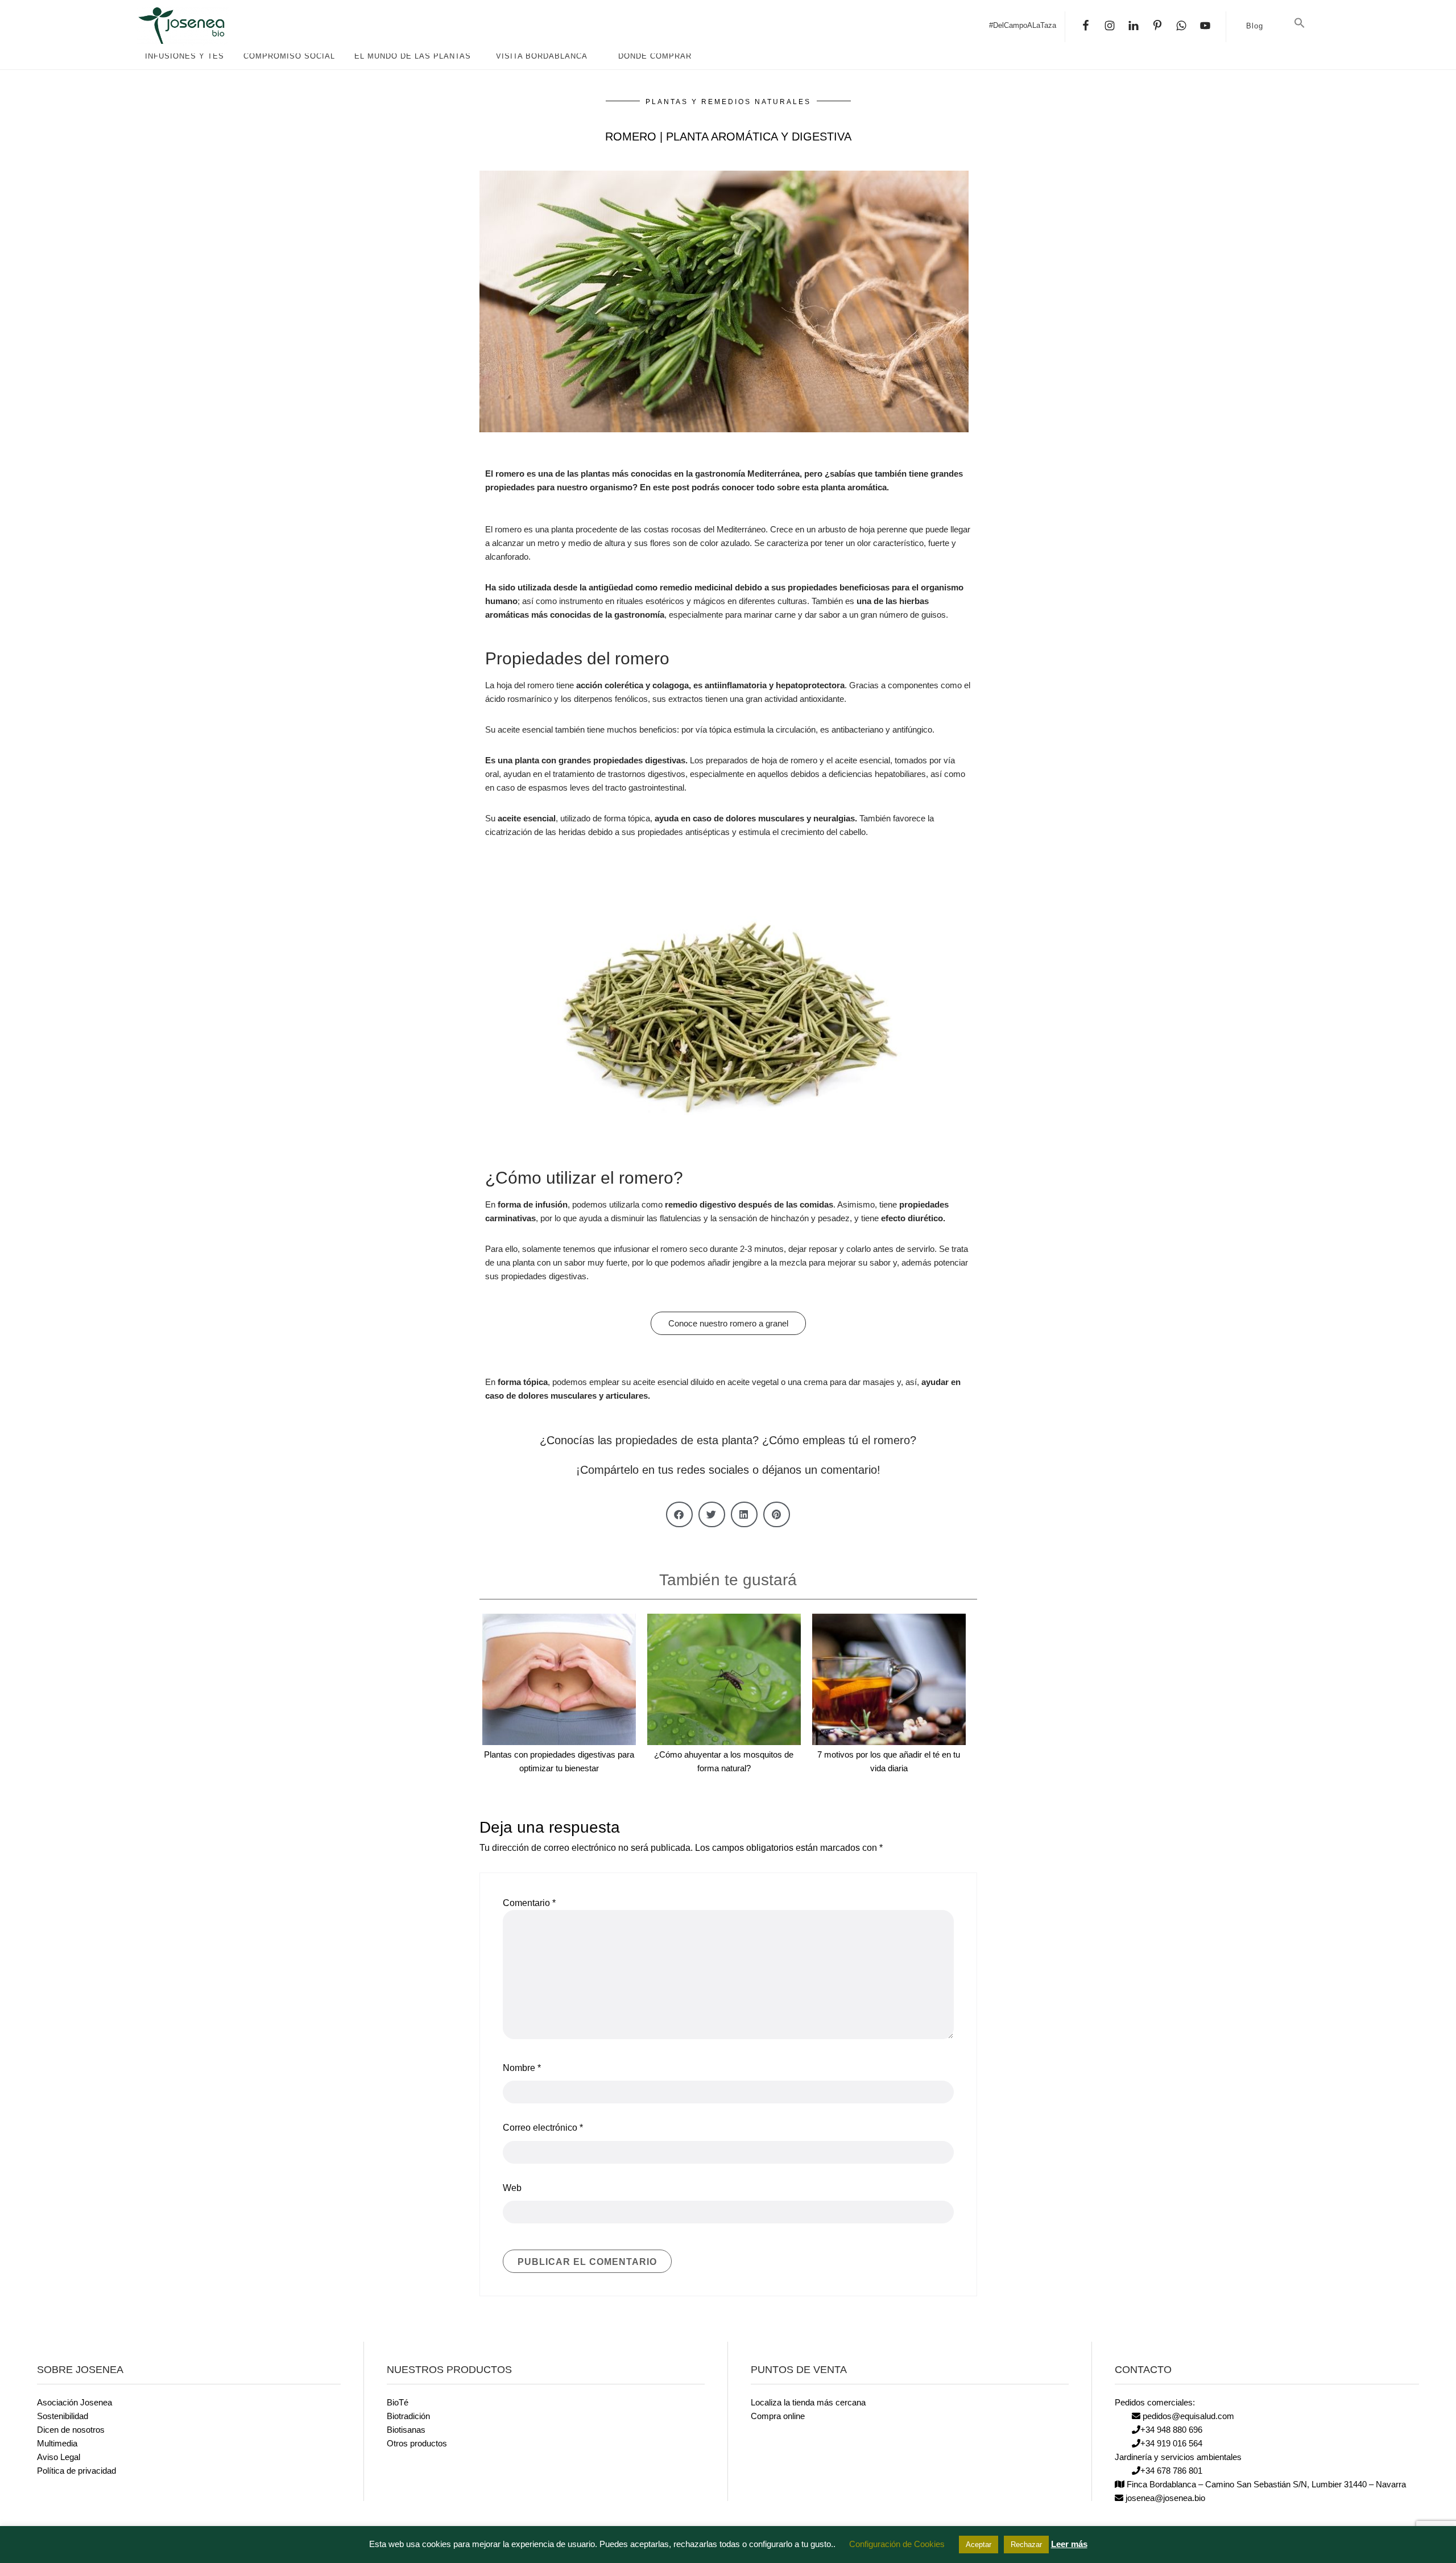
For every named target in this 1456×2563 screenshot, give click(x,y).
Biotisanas (406, 2430)
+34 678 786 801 (1171, 2471)
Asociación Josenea (75, 2402)
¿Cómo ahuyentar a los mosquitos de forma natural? (724, 1761)
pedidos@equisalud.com (1187, 2416)
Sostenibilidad (63, 2416)
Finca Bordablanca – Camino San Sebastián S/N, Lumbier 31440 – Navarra (1265, 2484)
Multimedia (57, 2443)
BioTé (398, 2402)
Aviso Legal (59, 2457)
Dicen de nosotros (71, 2430)
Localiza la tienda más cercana (808, 2402)
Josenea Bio (222, 26)
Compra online (778, 2416)
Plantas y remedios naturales (728, 102)
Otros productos (417, 2443)
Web (512, 2188)
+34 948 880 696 (1171, 2430)
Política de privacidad (76, 2471)
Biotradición (408, 2416)
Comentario (529, 1903)
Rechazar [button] (1026, 2545)
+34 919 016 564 (1171, 2443)
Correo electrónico (543, 2128)
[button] (1300, 23)
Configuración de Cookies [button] (897, 2544)
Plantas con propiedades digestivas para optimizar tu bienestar (559, 1761)
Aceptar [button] (979, 2545)
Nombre (522, 2068)
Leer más (1069, 2544)
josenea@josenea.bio (1164, 2498)
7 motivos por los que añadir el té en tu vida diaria (889, 1761)
